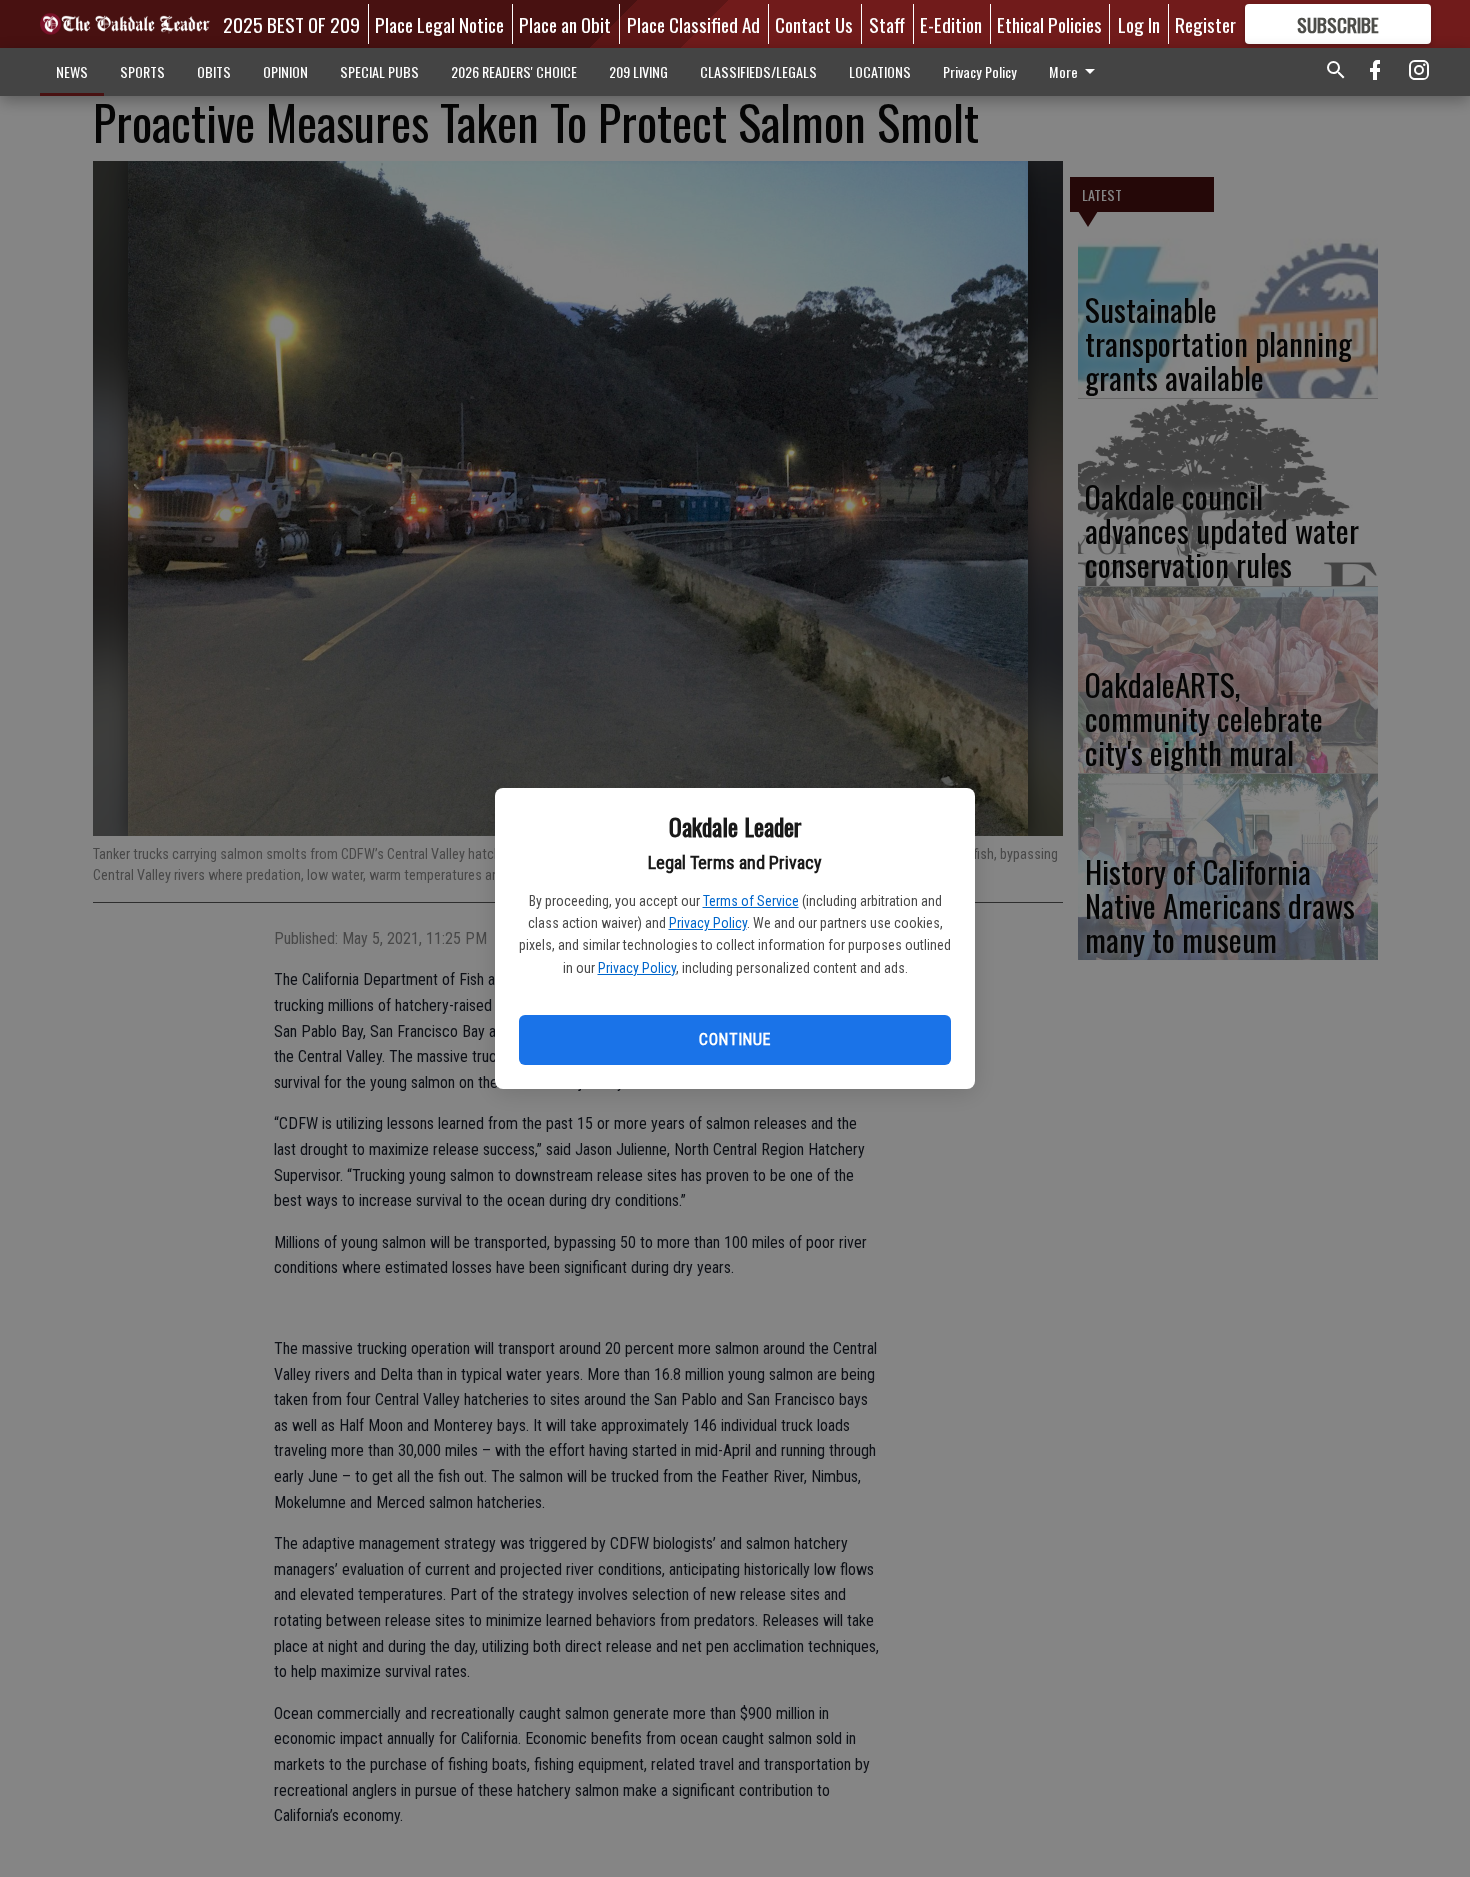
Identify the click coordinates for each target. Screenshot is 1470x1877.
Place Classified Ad (693, 24)
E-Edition (951, 24)
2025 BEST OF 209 (291, 24)
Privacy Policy (708, 923)
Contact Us (814, 24)
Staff (887, 24)
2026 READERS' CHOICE (514, 71)
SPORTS (142, 71)
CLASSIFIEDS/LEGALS (758, 71)
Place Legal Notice (439, 24)
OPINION (285, 71)
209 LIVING (638, 71)
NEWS (72, 71)
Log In (1139, 24)
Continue (734, 1039)
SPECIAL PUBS (379, 71)
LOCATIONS (880, 71)
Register (1205, 24)
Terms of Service (751, 901)
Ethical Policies (1049, 24)
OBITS (214, 71)
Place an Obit (565, 24)
